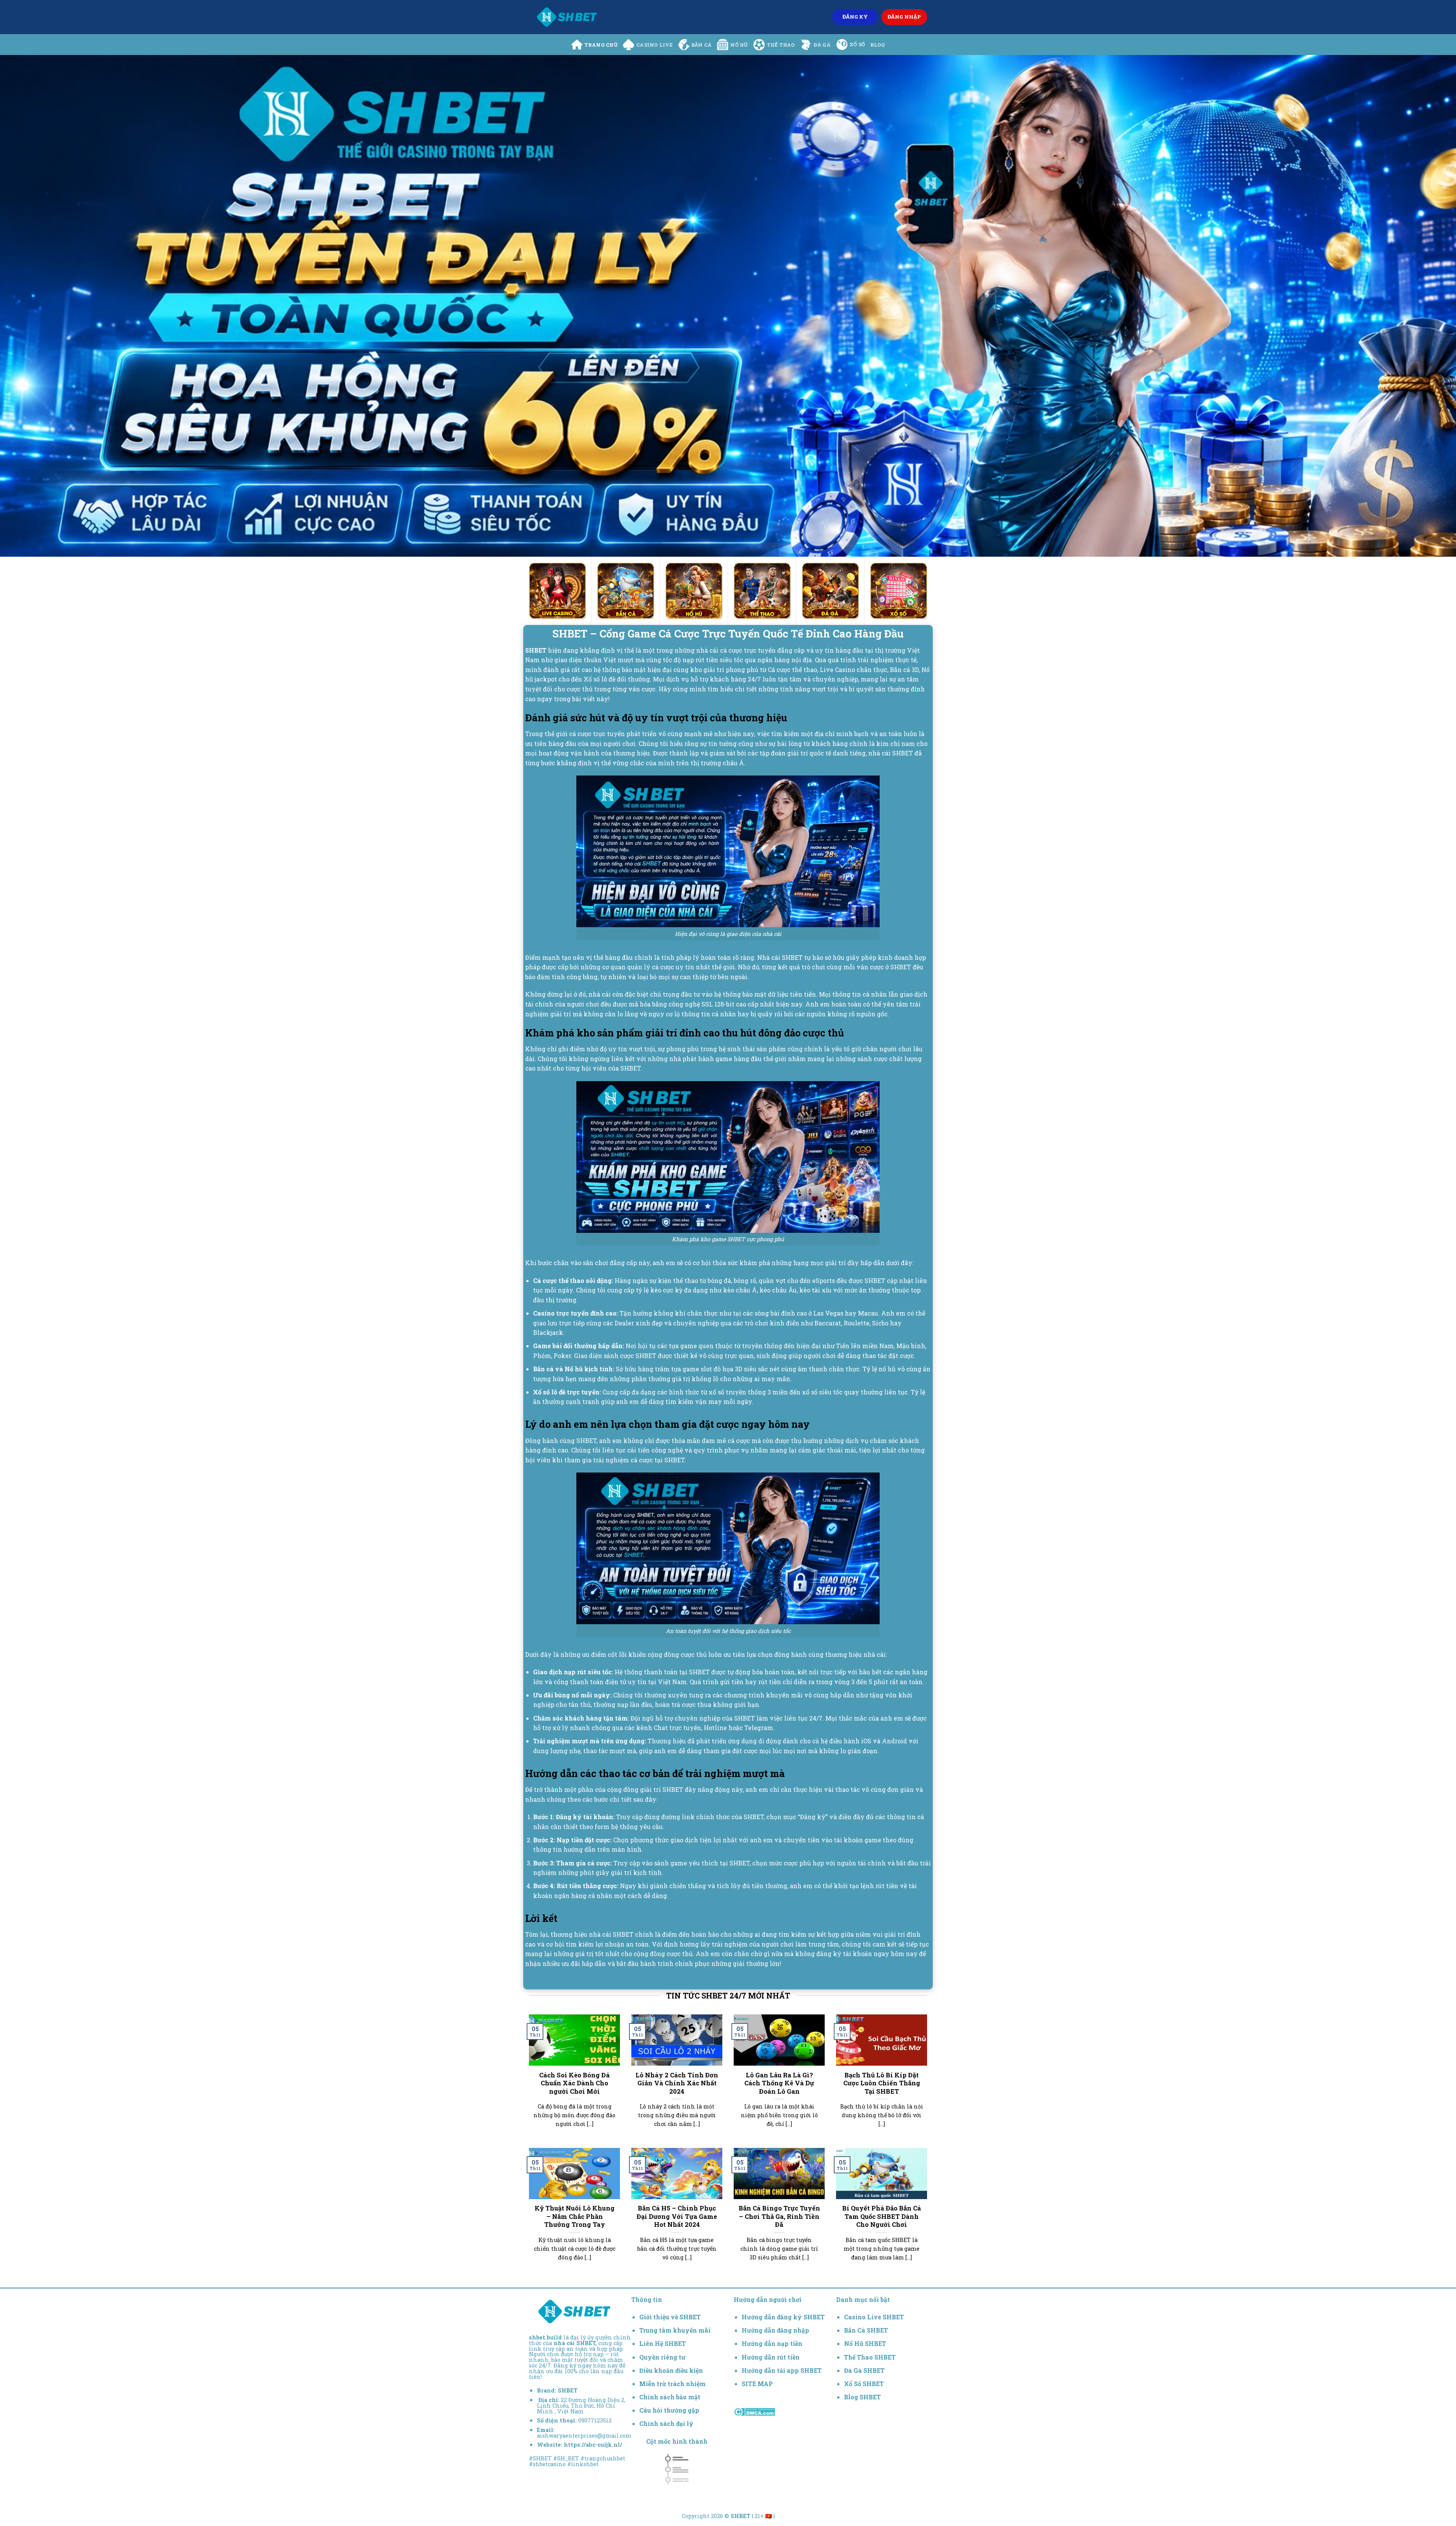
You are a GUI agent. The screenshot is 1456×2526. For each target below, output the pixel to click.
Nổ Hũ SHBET (866, 2343)
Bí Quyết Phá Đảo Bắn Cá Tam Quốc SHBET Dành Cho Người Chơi (882, 2216)
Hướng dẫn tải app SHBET (782, 2370)
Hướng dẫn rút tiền (771, 2357)
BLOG (878, 45)
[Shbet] (567, 17)
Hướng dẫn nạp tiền (772, 2343)
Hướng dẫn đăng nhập (775, 2330)
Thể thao (781, 45)
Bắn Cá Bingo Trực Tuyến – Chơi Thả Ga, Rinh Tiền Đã (779, 2216)
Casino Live (654, 45)
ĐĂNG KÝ (855, 17)
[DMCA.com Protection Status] (754, 2411)
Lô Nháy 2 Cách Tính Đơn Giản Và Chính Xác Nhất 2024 (677, 2083)
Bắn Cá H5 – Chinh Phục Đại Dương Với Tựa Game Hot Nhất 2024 (677, 2216)
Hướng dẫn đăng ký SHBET (783, 2317)
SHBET (568, 2390)
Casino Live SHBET (874, 2317)
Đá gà (822, 45)
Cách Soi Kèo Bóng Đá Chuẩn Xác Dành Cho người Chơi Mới (574, 2083)
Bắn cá (702, 45)
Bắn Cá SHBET (867, 2330)
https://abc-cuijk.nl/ (593, 2445)
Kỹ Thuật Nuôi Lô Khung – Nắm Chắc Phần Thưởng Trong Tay (575, 2216)
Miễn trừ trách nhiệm (672, 2384)
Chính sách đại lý (666, 2423)
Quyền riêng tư (662, 2357)
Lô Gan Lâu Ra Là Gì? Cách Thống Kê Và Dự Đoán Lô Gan (779, 2083)
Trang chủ (601, 45)
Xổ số (857, 44)
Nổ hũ (739, 45)
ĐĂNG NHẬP (904, 17)
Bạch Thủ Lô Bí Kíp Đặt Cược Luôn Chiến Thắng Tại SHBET (882, 2083)
